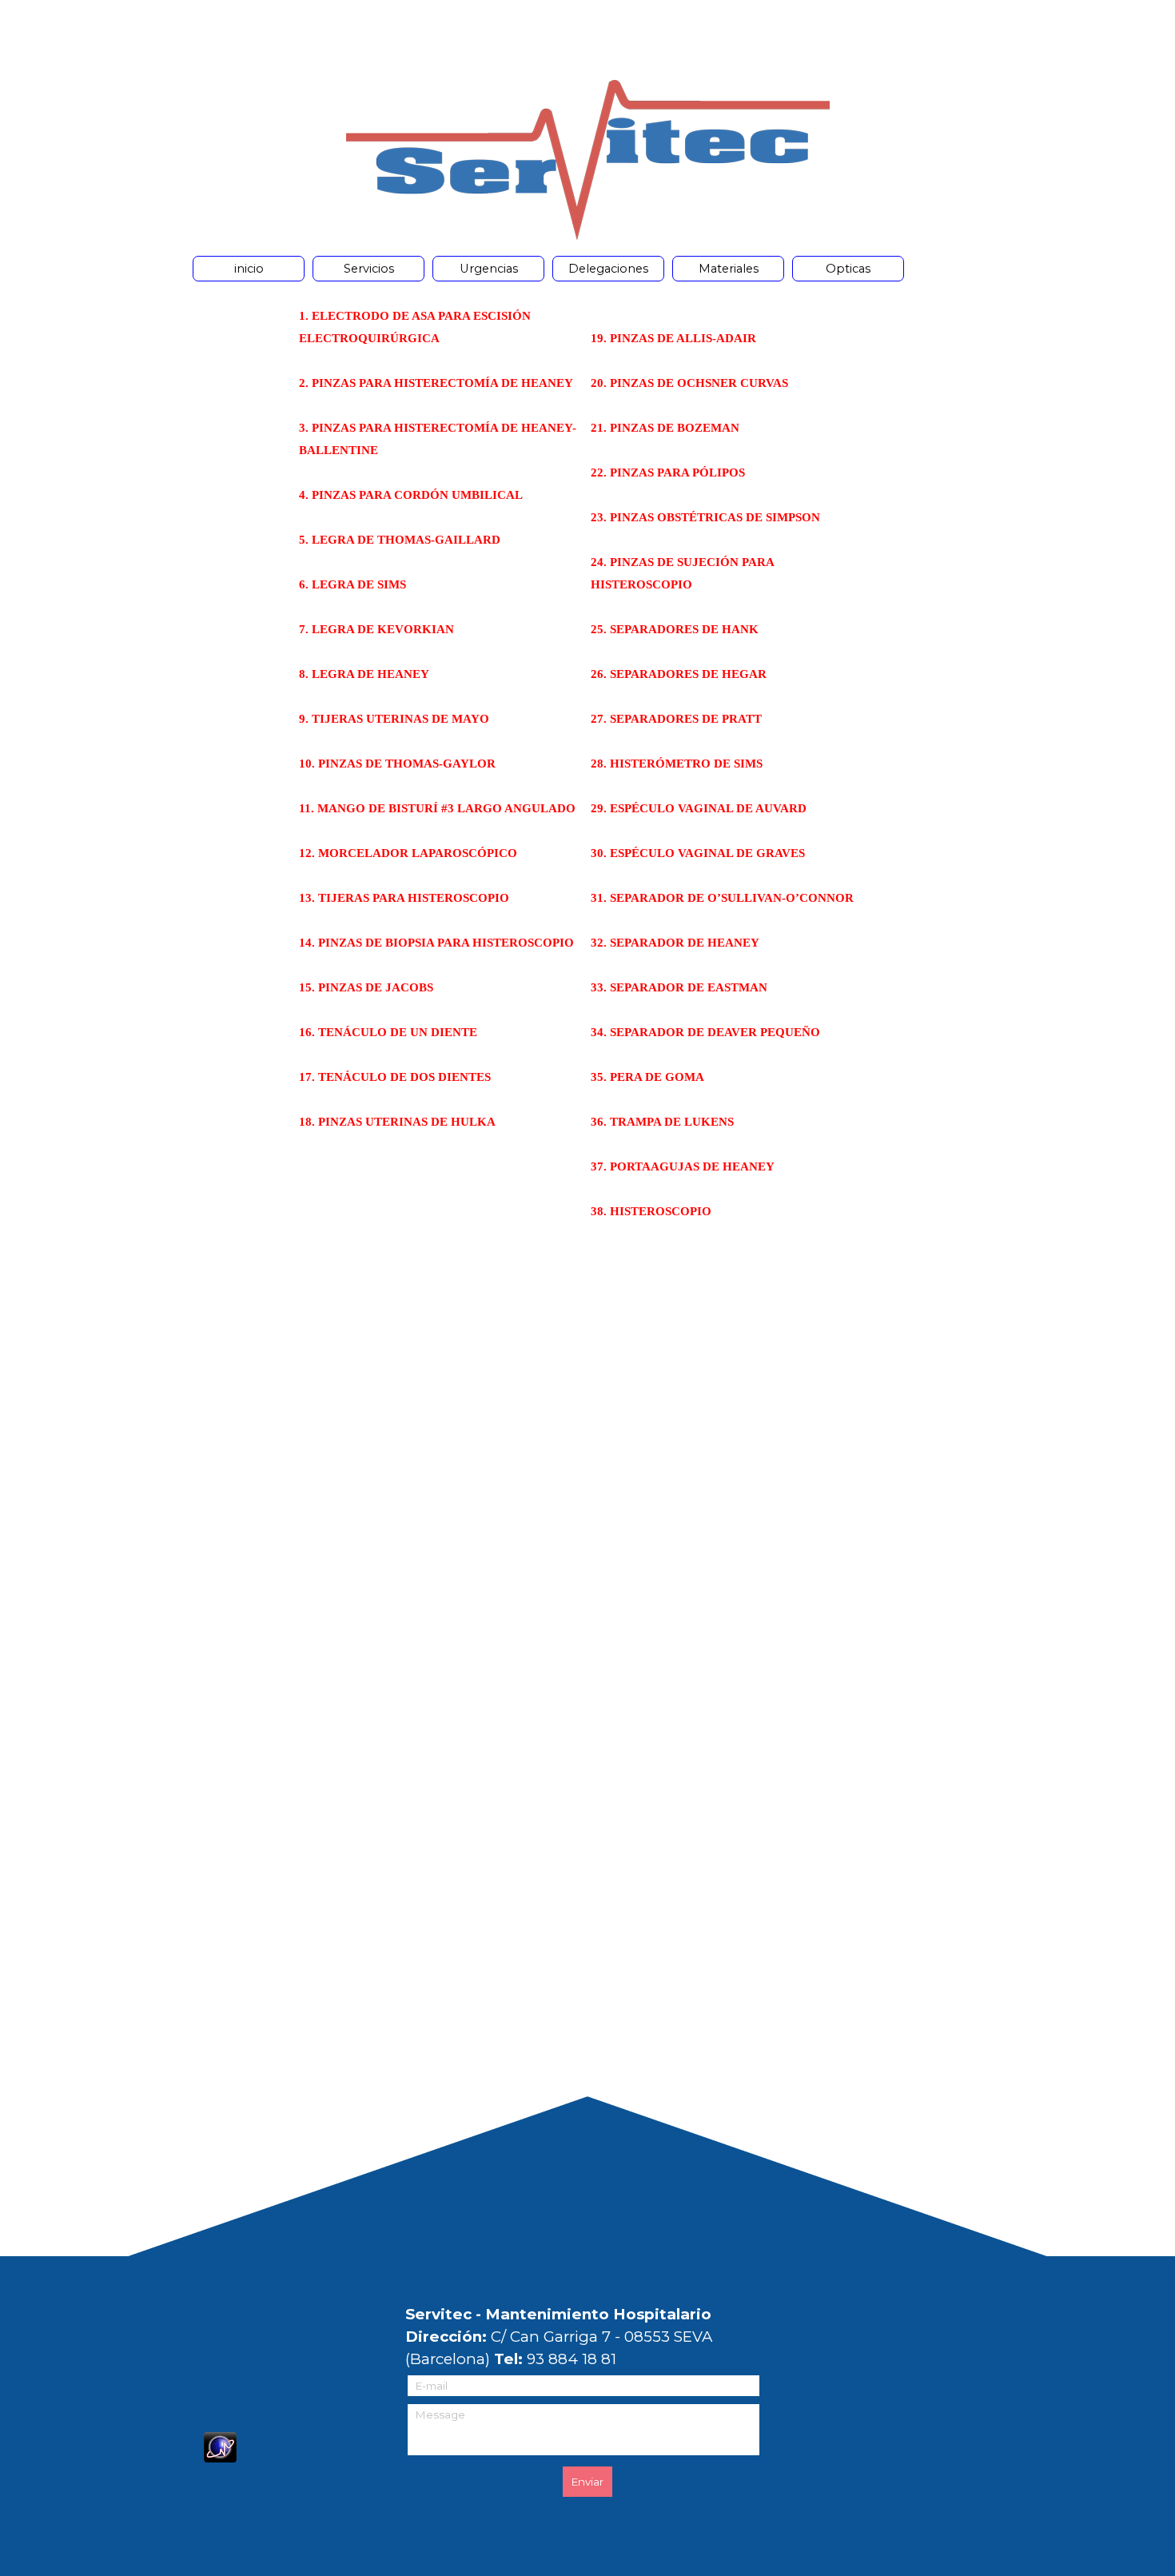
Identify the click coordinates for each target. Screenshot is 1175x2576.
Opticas (848, 269)
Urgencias (489, 269)
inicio (249, 269)
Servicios (369, 269)
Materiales (729, 269)
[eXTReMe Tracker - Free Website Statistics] (220, 2453)
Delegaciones (608, 269)
